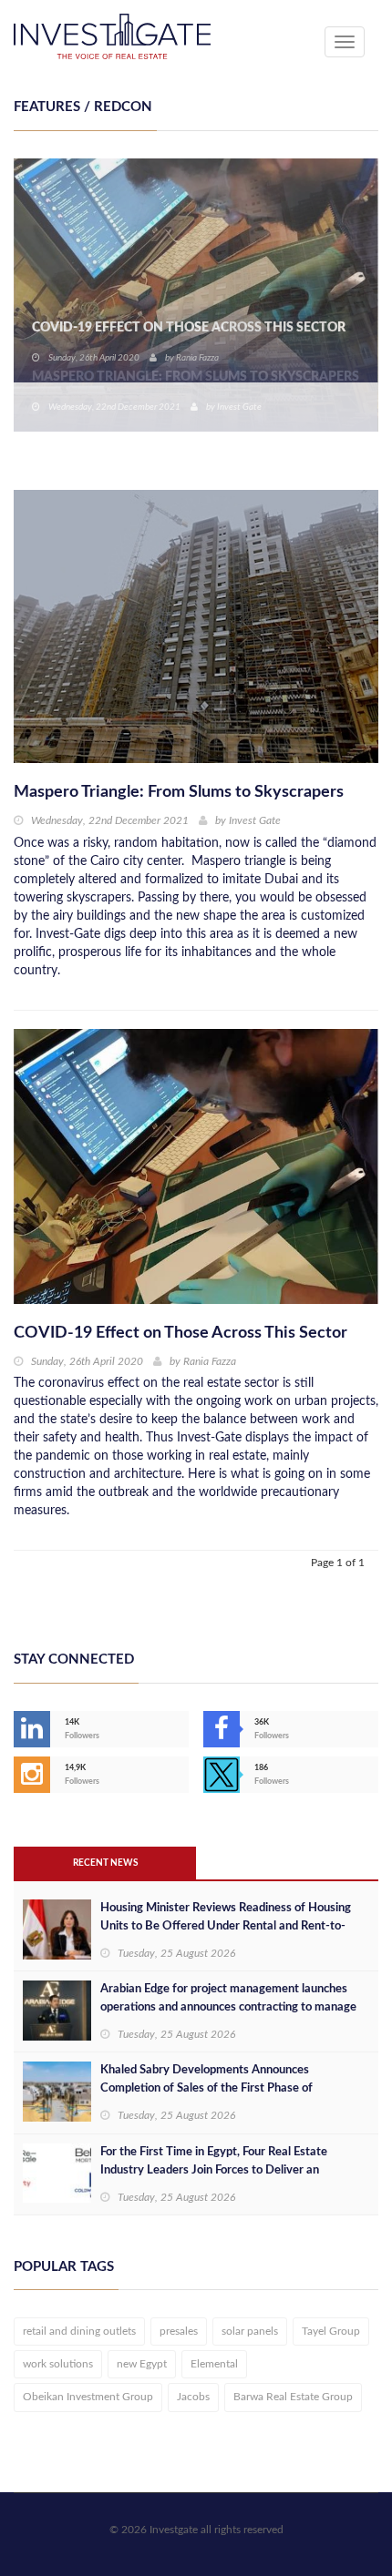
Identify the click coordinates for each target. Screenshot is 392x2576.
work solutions (58, 2364)
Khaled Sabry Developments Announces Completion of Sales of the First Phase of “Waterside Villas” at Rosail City (206, 2088)
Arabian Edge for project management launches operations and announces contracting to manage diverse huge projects (228, 2007)
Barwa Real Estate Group (293, 2397)
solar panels (250, 2331)
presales (179, 2331)
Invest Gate (239, 407)
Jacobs (193, 2397)
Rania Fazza (210, 1361)
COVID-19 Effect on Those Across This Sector (181, 1333)
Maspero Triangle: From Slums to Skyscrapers (196, 377)
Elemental (214, 2364)
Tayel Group (331, 2331)
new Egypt (142, 2364)
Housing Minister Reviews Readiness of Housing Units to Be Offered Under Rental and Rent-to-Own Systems (226, 1926)
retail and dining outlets (79, 2331)
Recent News (105, 1863)
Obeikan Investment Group (88, 2397)
